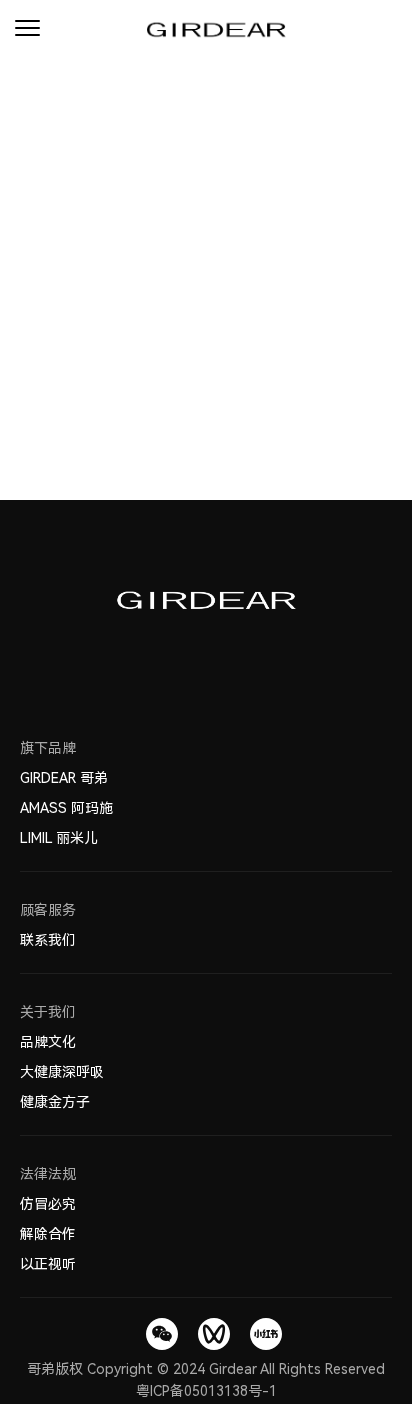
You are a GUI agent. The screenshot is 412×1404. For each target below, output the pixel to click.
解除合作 (48, 1234)
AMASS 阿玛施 (66, 808)
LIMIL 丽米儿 (59, 838)
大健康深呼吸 (62, 1072)
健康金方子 (55, 1102)
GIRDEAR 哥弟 (64, 778)
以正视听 (48, 1264)
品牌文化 (48, 1042)
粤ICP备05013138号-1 (206, 1391)
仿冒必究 (48, 1204)
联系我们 (48, 940)
